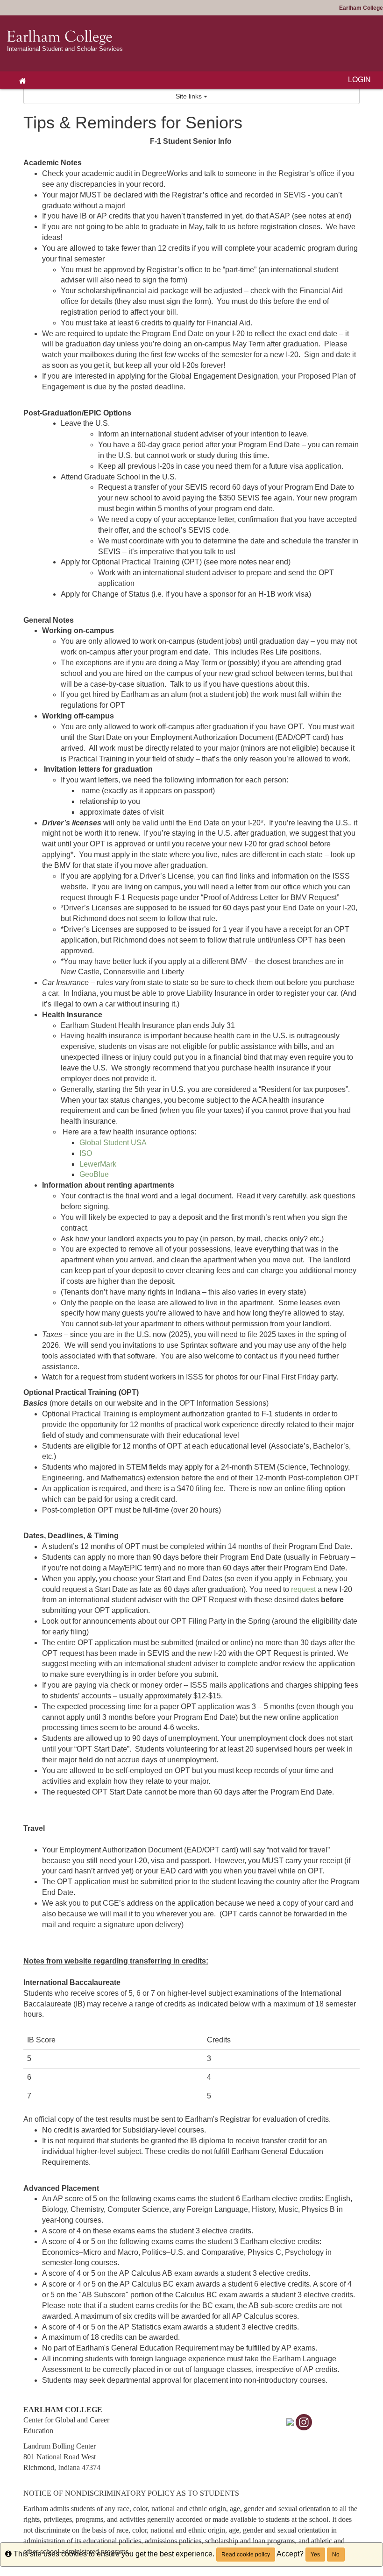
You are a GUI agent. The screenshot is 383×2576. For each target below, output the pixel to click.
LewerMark (98, 1164)
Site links (190, 96)
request (303, 1589)
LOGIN (359, 80)
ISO (86, 1153)
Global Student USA (113, 1143)
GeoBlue (94, 1174)
